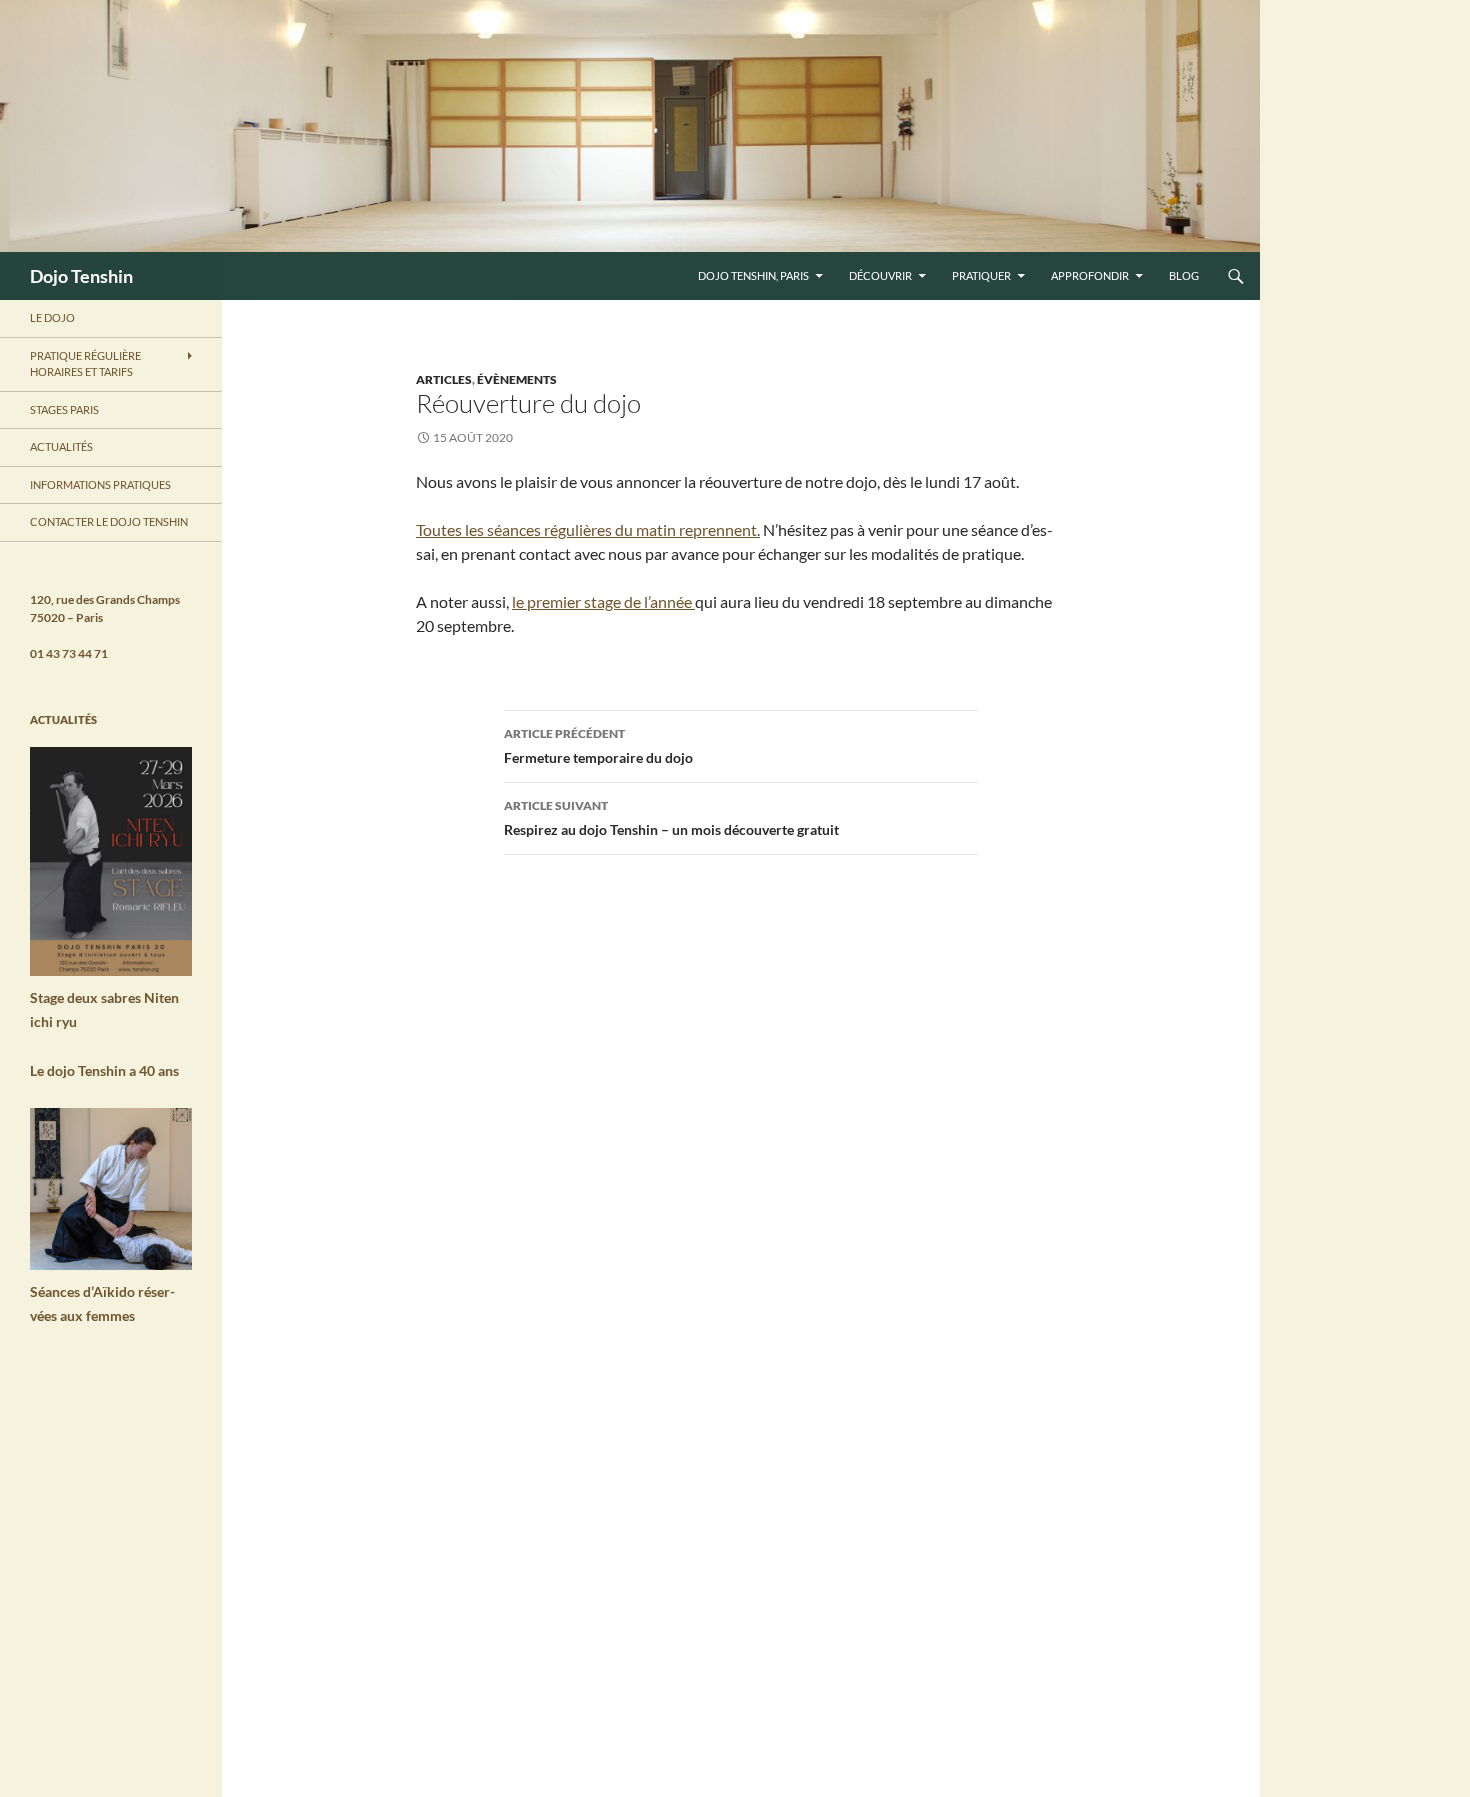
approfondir (1090, 275)
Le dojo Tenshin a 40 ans (104, 1070)
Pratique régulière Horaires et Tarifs (85, 364)
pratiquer (981, 275)
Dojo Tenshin (81, 276)
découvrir (880, 275)
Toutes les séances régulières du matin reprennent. (588, 529)
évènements (517, 379)
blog (1184, 275)
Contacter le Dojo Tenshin (109, 521)
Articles (444, 379)
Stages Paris (64, 409)
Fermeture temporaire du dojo (598, 746)
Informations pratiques (100, 484)
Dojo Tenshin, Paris (753, 275)
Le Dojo (52, 317)
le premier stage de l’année (603, 601)
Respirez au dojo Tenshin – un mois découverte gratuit (671, 818)
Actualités (61, 446)
